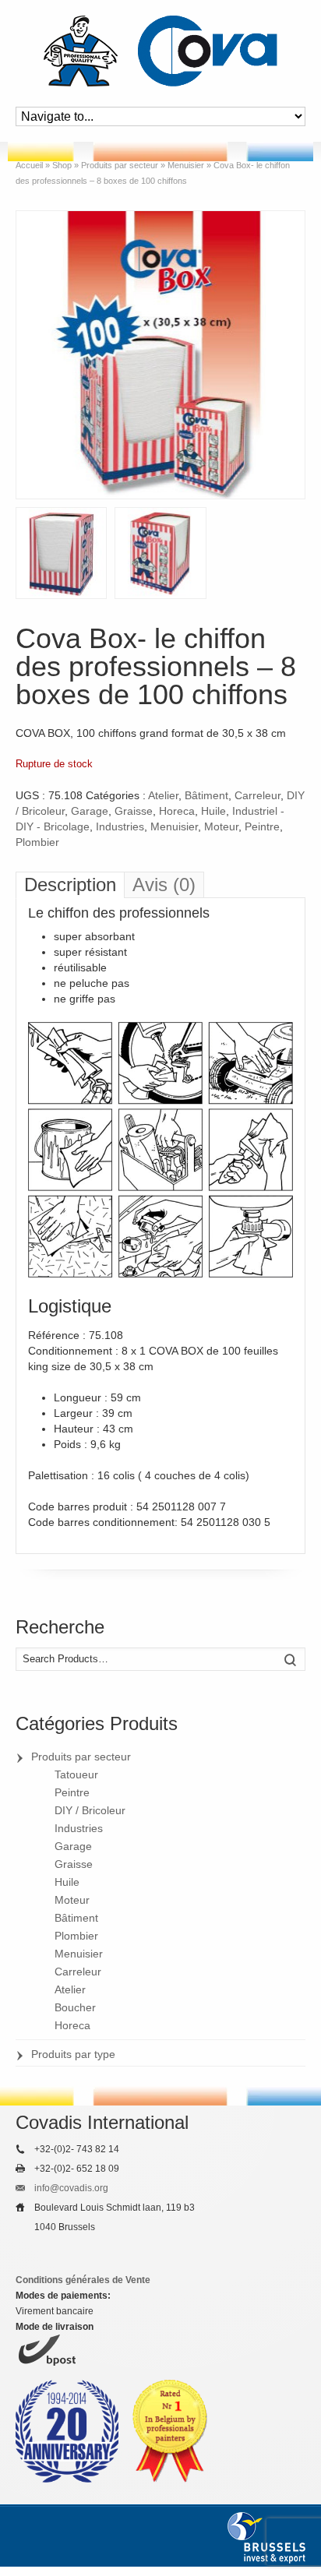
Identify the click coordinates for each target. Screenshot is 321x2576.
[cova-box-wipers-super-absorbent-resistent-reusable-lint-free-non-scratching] (160, 355)
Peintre (262, 826)
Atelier (163, 795)
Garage (90, 811)
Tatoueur (76, 1774)
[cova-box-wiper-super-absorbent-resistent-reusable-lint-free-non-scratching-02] (61, 553)
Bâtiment (206, 795)
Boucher (75, 2007)
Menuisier (174, 826)
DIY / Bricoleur (90, 1810)
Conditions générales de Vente (83, 2280)
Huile (213, 811)
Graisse (134, 811)
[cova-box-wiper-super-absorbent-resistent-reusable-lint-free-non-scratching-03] (160, 553)
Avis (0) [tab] (164, 885)
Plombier (37, 842)
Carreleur (258, 795)
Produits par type (73, 2054)
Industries (120, 826)
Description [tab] (70, 885)
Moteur (221, 826)
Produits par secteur (81, 1757)
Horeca (177, 811)
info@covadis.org (71, 2188)
